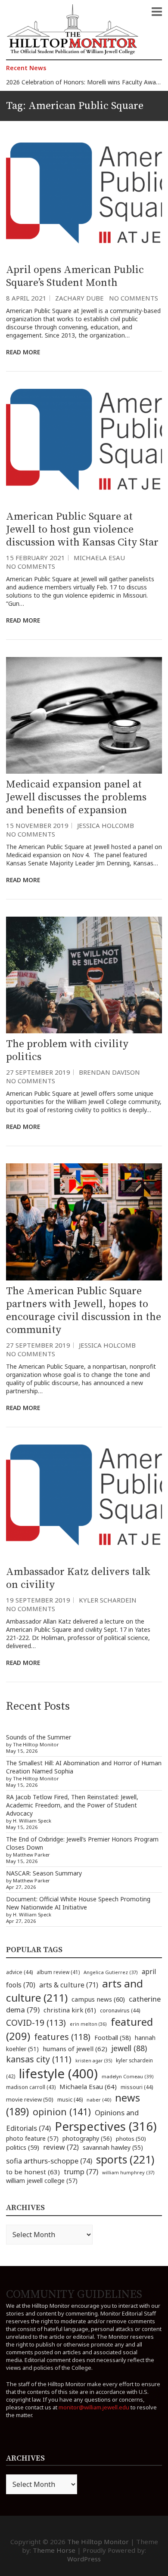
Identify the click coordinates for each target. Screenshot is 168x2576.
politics (23, 2147)
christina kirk (70, 2010)
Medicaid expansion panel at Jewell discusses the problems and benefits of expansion (76, 797)
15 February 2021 (36, 558)
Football (113, 2038)
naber (99, 2100)
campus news (98, 1999)
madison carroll (31, 2087)
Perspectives (106, 2126)
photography (87, 2138)
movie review (30, 2099)
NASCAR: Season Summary (44, 1873)
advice (19, 1972)
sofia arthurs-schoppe (49, 2161)
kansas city (39, 2059)
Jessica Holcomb (106, 825)
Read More (23, 352)
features (62, 2037)
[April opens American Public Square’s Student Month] (84, 201)
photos (131, 2139)
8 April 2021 (26, 298)
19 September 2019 (38, 1600)
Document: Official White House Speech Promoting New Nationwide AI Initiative (78, 1903)
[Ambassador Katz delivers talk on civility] (84, 1503)
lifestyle (58, 2074)
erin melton (88, 2024)
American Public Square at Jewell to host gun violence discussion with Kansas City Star (82, 530)
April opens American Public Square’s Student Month (75, 276)
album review (58, 1972)
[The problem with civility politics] (84, 975)
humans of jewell (75, 2049)
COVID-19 (36, 2023)
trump (81, 2171)
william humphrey (128, 2172)
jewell (129, 2048)
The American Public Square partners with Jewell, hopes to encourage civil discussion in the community (84, 1311)
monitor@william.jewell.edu (94, 2407)
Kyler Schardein (108, 1600)
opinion (62, 2112)
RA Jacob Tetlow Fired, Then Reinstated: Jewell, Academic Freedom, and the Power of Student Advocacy (72, 1805)
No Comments (134, 298)
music (70, 2099)
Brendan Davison (109, 1072)
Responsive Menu (157, 12)
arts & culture (69, 1985)
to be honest (33, 2172)
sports (125, 2159)
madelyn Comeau (128, 2076)
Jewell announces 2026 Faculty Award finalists (70, 83)
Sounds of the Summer (39, 1737)
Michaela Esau (99, 558)
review (61, 2147)
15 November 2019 (37, 825)
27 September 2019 (38, 1072)
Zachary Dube (79, 298)
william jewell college (42, 2181)
